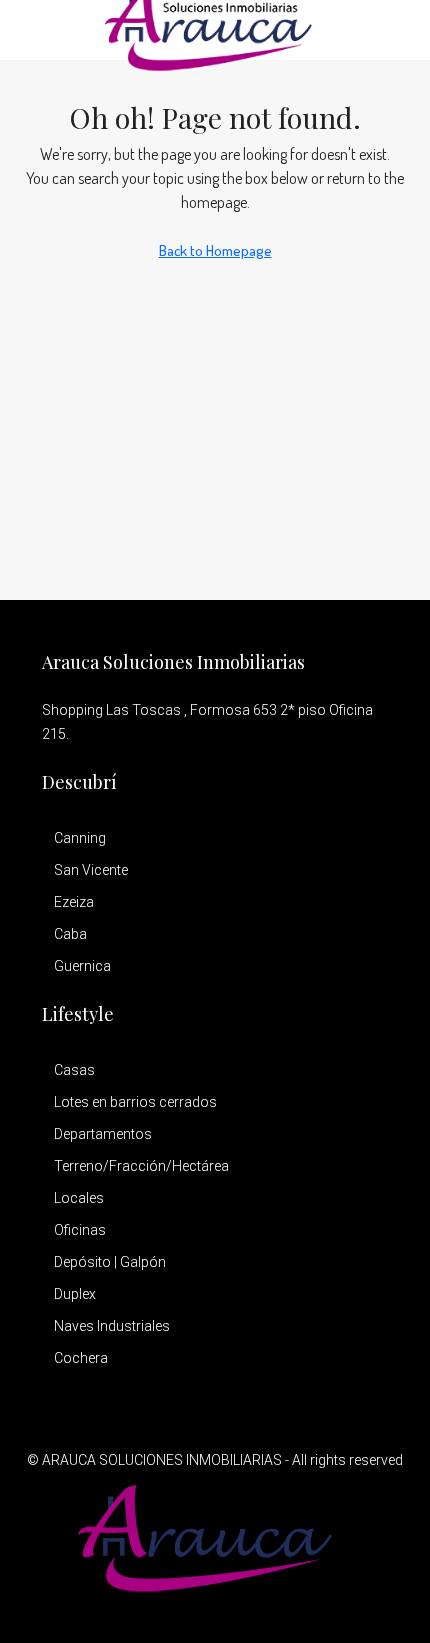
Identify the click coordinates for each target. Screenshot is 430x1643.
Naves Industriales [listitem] (112, 1326)
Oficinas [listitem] (80, 1230)
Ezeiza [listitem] (74, 902)
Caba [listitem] (70, 934)
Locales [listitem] (79, 1198)
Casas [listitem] (74, 1070)
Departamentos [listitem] (103, 1134)
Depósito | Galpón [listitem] (110, 1262)
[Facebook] (180, 1607)
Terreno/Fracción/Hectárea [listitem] (141, 1166)
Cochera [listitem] (81, 1358)
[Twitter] (215, 1607)
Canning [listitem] (80, 838)
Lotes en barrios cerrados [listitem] (135, 1102)
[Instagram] (250, 1607)
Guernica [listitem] (82, 966)
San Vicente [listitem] (91, 870)
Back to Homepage (215, 250)
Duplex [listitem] (75, 1294)
